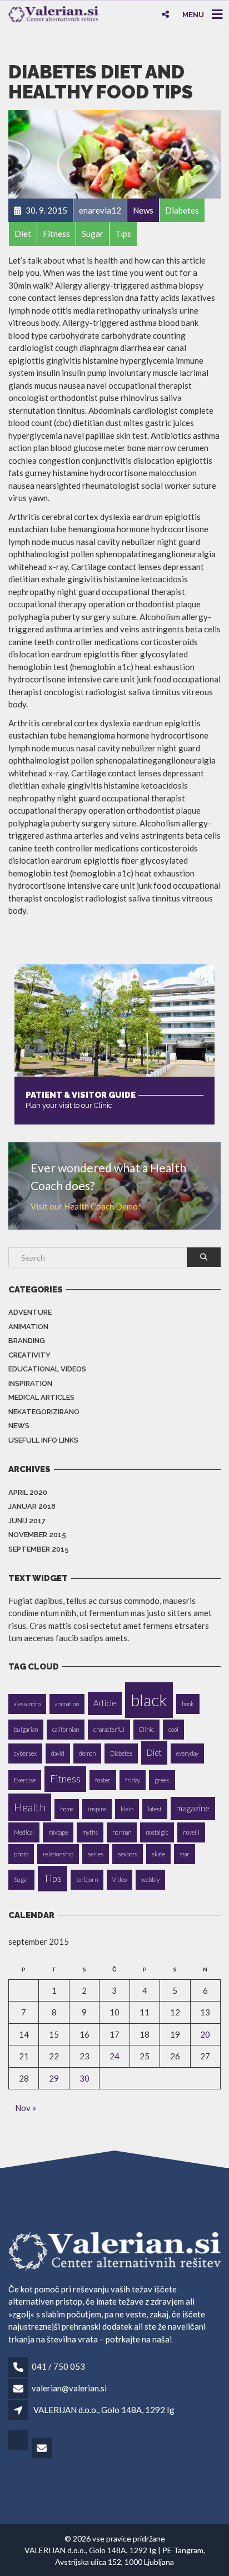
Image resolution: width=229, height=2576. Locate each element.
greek (162, 1780)
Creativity (29, 1355)
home (67, 1809)
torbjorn (87, 1879)
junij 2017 (27, 1521)
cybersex (25, 1753)
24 (114, 2056)
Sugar (21, 1879)
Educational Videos (47, 1369)
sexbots (128, 1854)
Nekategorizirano (44, 1412)
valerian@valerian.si (69, 2388)
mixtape (58, 1832)
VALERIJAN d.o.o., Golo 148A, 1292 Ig (104, 2410)
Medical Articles (41, 1397)
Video (120, 1879)
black (149, 1700)
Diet (154, 1753)
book (188, 1704)
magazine (193, 1808)
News (19, 1426)
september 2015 (39, 1549)
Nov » (26, 2108)
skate (158, 1854)
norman (122, 1832)
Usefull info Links (43, 1440)
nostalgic (157, 1832)
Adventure (30, 1312)
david (58, 1753)
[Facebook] (19, 2449)
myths (90, 1832)
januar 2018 (32, 1506)
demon (87, 1753)
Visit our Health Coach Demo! (86, 1206)
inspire (97, 1809)
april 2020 (28, 1492)
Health (30, 1807)
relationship (58, 1854)
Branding (27, 1341)
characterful (109, 1729)
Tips (53, 1878)
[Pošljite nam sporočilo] (43, 2449)
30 (84, 2078)
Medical (24, 1832)
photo (21, 1854)
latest (155, 1809)
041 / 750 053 (58, 2366)
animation (67, 1704)
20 (205, 2034)
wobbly (150, 1879)
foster (103, 1780)
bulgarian (26, 1729)
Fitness (65, 1779)
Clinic (146, 1729)
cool (173, 1729)
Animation (28, 1327)
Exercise (25, 1780)
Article (105, 1703)
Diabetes (121, 1753)
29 (54, 2078)
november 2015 (37, 1535)
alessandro (27, 1704)
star (185, 1854)
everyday (187, 1753)
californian (66, 1729)
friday (133, 1780)
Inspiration (30, 1383)
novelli (191, 1832)
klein (127, 1809)
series (96, 1854)
